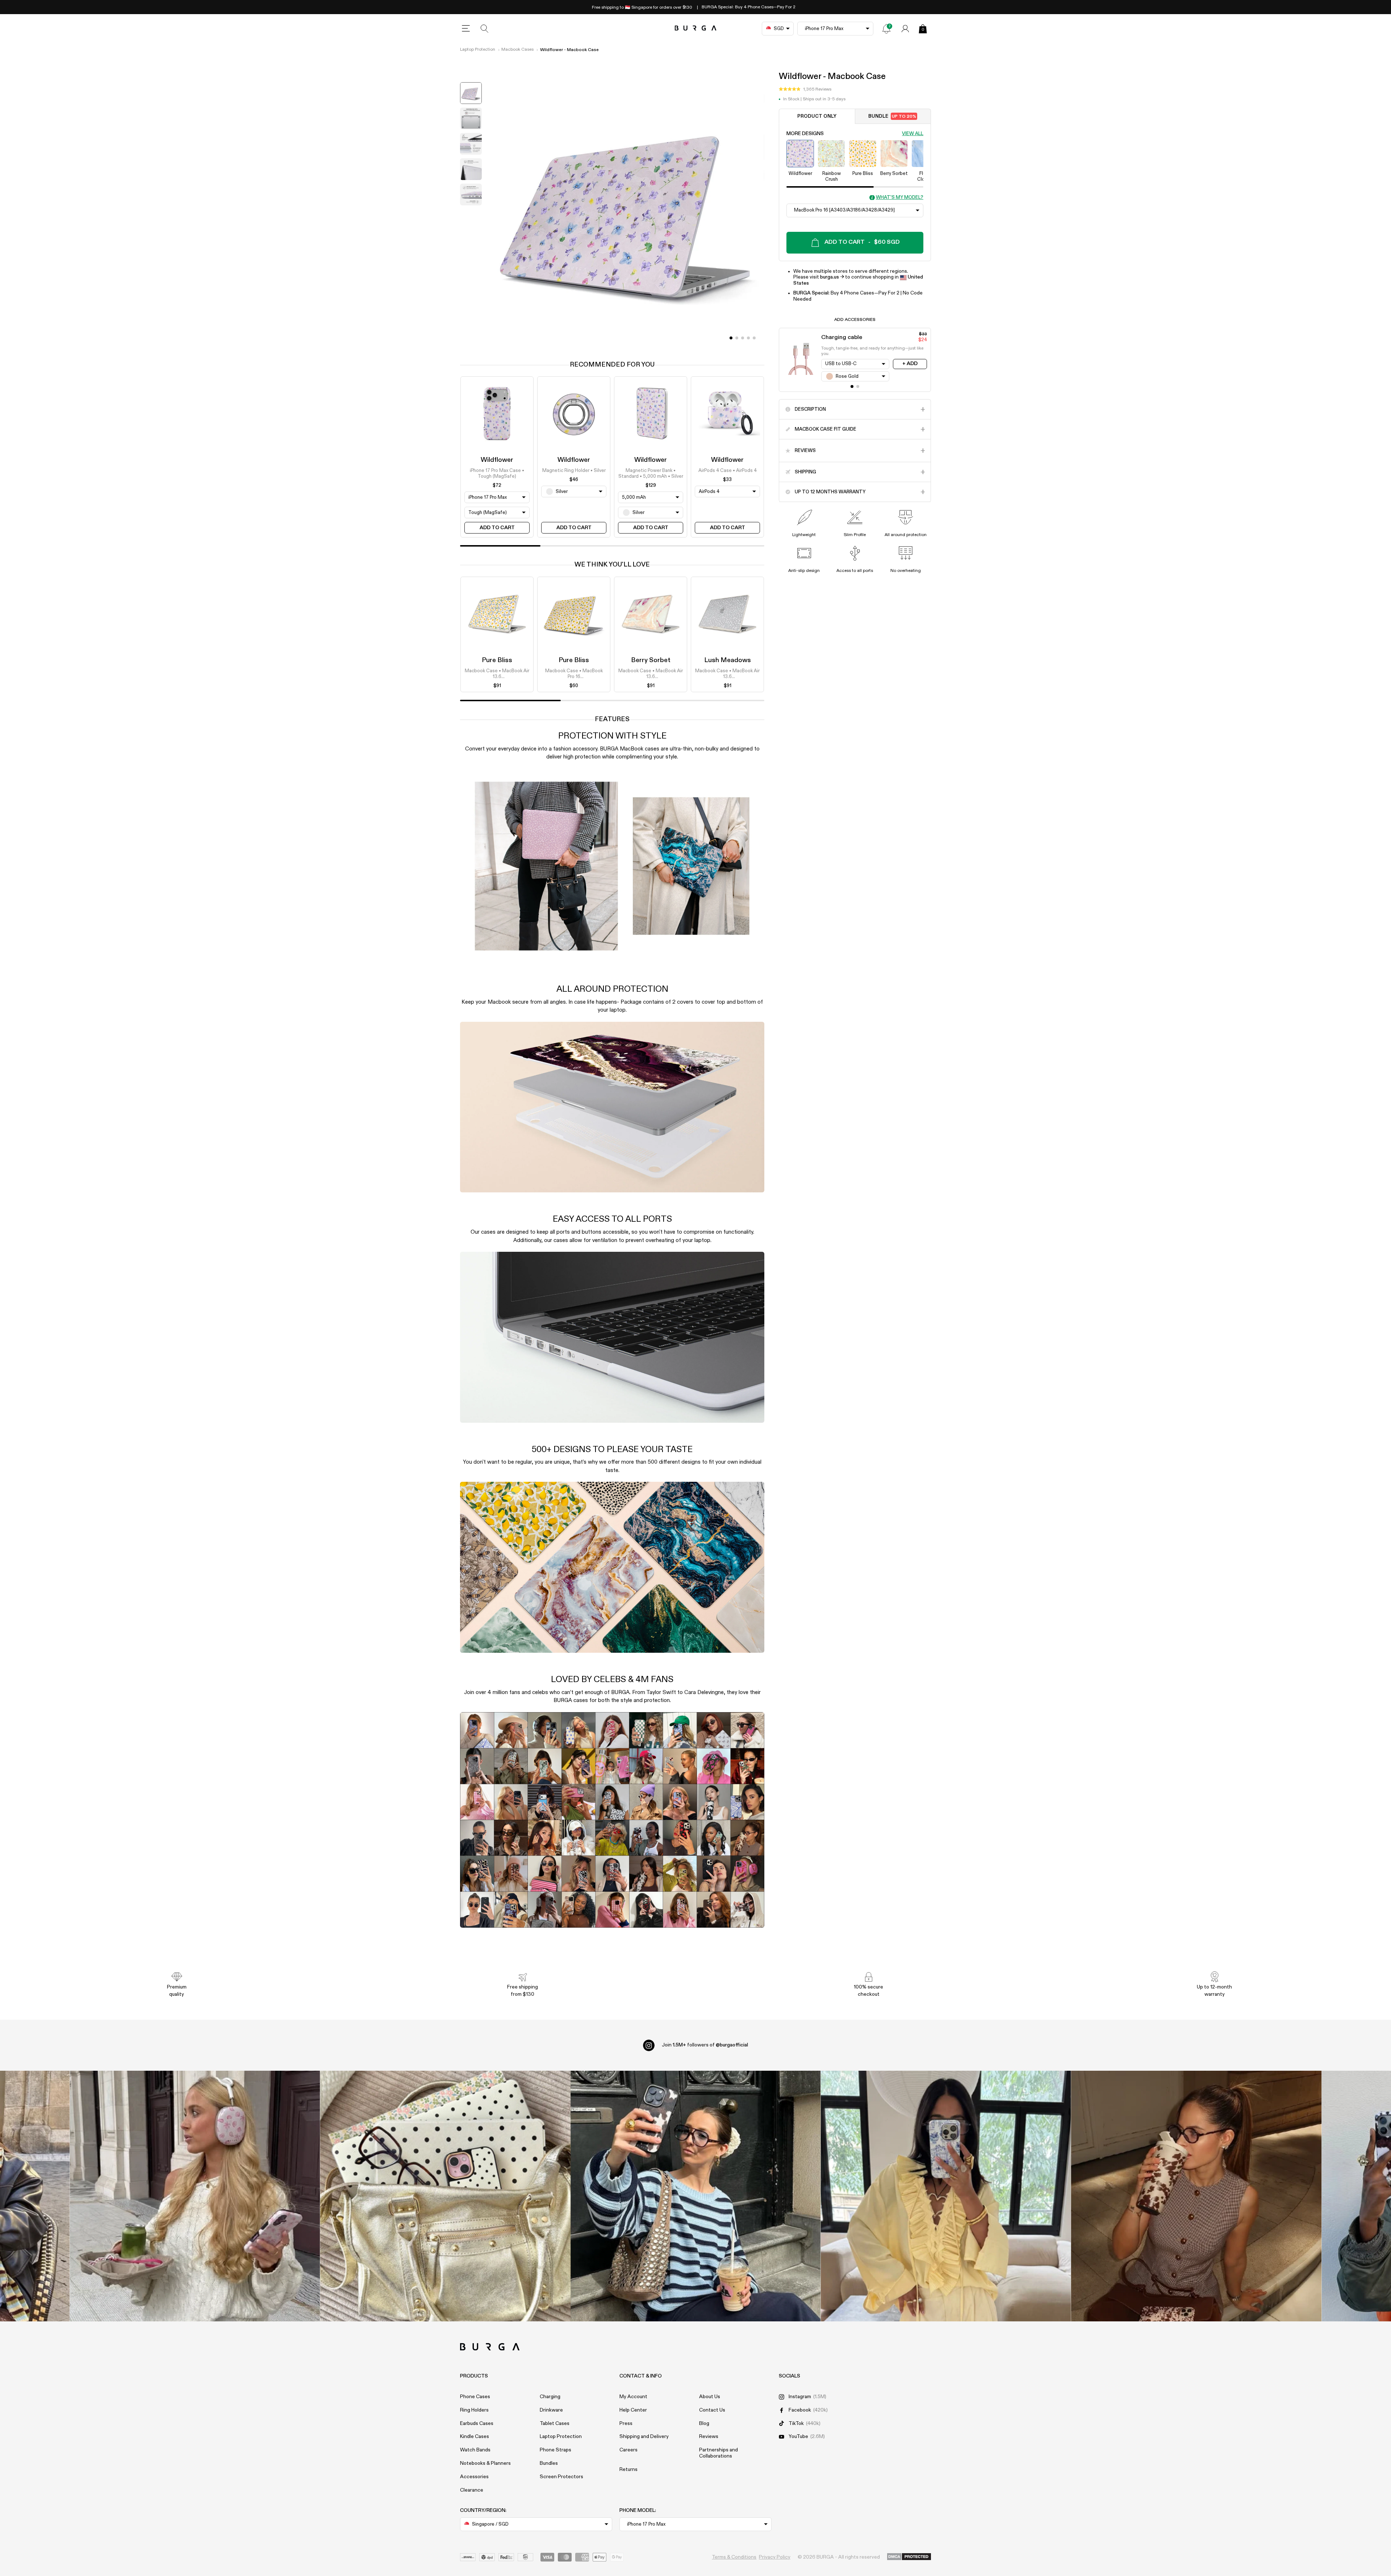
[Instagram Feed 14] (445, 2196)
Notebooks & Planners (485, 2463)
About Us (710, 2397)
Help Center (633, 2410)
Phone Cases (475, 2397)
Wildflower (497, 460)
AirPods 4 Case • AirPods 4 (728, 471)
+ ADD (910, 364)
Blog (704, 2424)
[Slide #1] (737, 338)
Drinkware (551, 2410)
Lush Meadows (728, 660)
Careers (628, 2450)
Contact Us (712, 2410)
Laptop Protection (478, 50)
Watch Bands (475, 2450)
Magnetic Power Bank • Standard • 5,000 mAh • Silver (651, 474)
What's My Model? (900, 198)
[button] (805, 89)
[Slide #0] (731, 338)
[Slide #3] (748, 338)
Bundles (549, 2463)
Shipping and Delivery (644, 2437)
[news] (886, 29)
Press (626, 2424)
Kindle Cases (475, 2437)
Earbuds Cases (477, 2424)
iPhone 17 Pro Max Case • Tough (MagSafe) (497, 474)
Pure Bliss (497, 660)
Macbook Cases (517, 50)
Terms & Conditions (734, 2557)
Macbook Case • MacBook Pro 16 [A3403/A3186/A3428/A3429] (574, 674)
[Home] (696, 28)
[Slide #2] (743, 338)
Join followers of (705, 2045)
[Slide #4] (754, 338)
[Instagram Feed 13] (195, 2196)
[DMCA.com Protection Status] (909, 2557)
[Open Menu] (466, 29)
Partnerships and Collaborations (719, 2453)
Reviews (709, 2437)
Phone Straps (555, 2450)
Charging (550, 2397)
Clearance (472, 2490)
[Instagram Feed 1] (696, 2196)
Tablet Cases (555, 2424)
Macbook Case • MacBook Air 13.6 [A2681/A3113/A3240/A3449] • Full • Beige (651, 674)
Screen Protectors (561, 2477)
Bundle (892, 116)
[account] (905, 29)
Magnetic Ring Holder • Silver (574, 471)
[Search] (485, 29)
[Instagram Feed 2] (946, 2196)
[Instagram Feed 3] (1196, 2196)
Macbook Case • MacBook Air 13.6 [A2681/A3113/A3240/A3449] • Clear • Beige (497, 674)
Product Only (817, 116)
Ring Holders (474, 2410)
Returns (628, 2470)
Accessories (474, 2477)
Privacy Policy (775, 2557)
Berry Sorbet (651, 660)
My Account (633, 2397)
